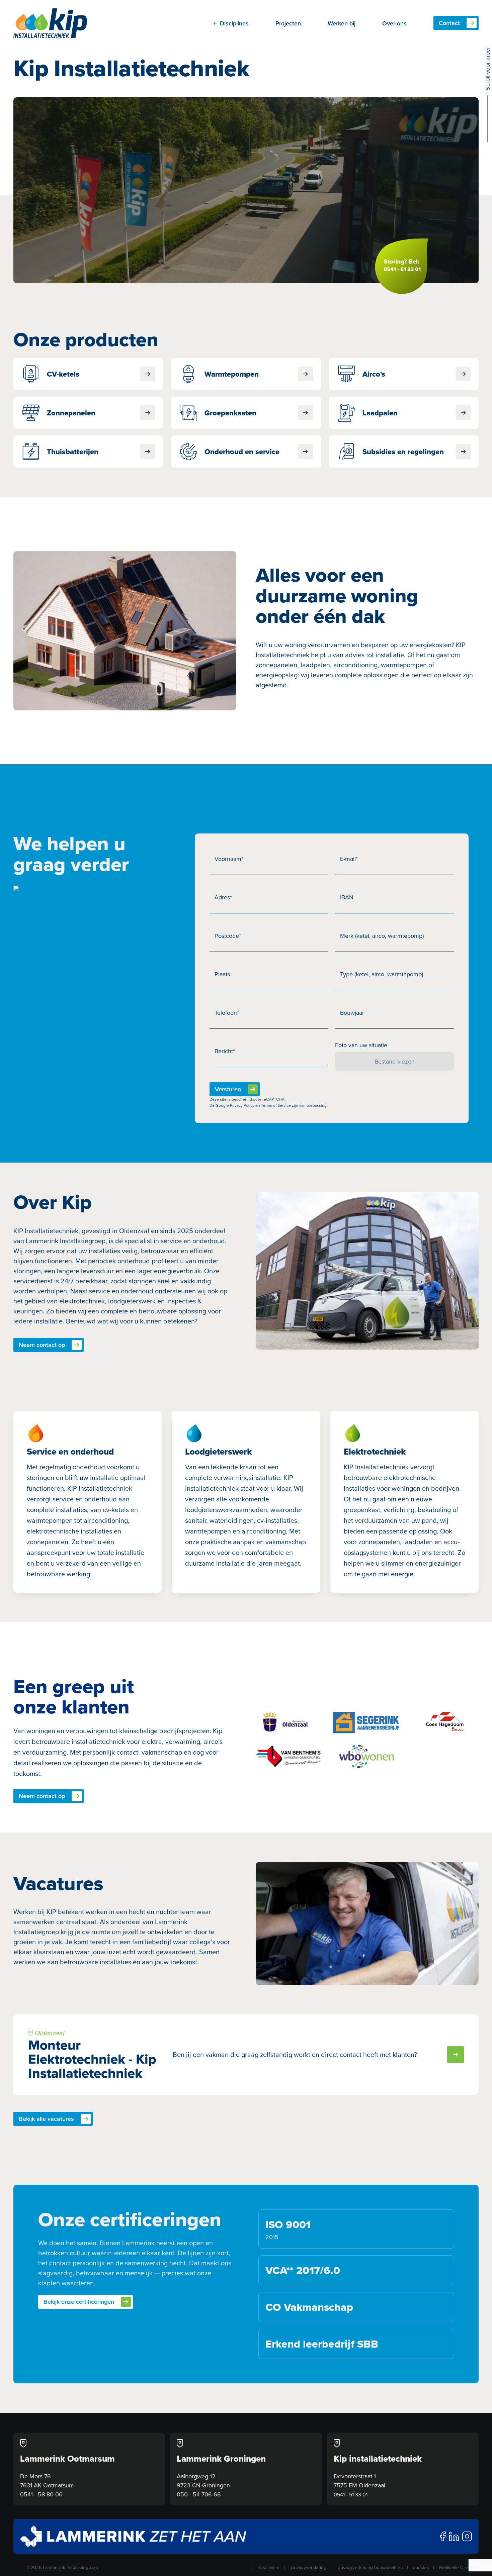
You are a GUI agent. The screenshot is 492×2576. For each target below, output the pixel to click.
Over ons (394, 23)
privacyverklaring (309, 2567)
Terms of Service (276, 1105)
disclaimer (269, 2567)
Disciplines (234, 23)
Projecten (288, 23)
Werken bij (342, 23)
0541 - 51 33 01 (351, 2494)
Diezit (466, 2567)
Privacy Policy (242, 1105)
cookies (421, 2567)
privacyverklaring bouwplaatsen (370, 2567)
